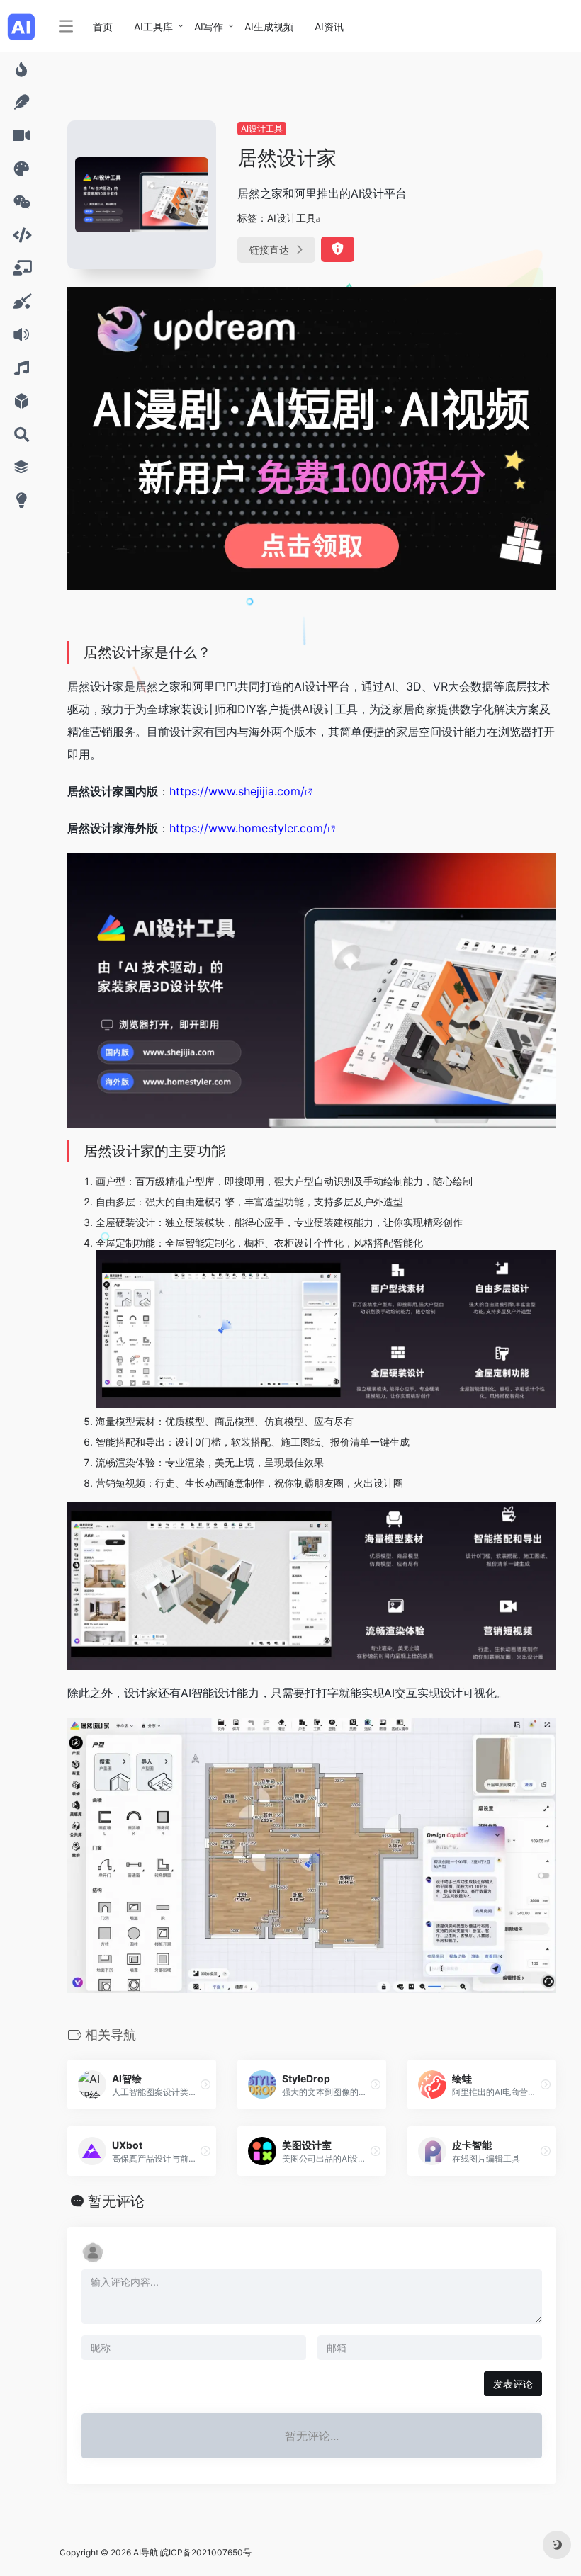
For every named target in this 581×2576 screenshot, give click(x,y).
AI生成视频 (269, 27)
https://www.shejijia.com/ (237, 791)
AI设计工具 (262, 129)
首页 (103, 27)
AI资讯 (329, 27)
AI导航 (146, 2552)
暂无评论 (116, 2201)
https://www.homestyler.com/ (248, 828)
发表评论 (513, 2384)
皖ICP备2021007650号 (206, 2552)
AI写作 (209, 27)
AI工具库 (153, 27)
